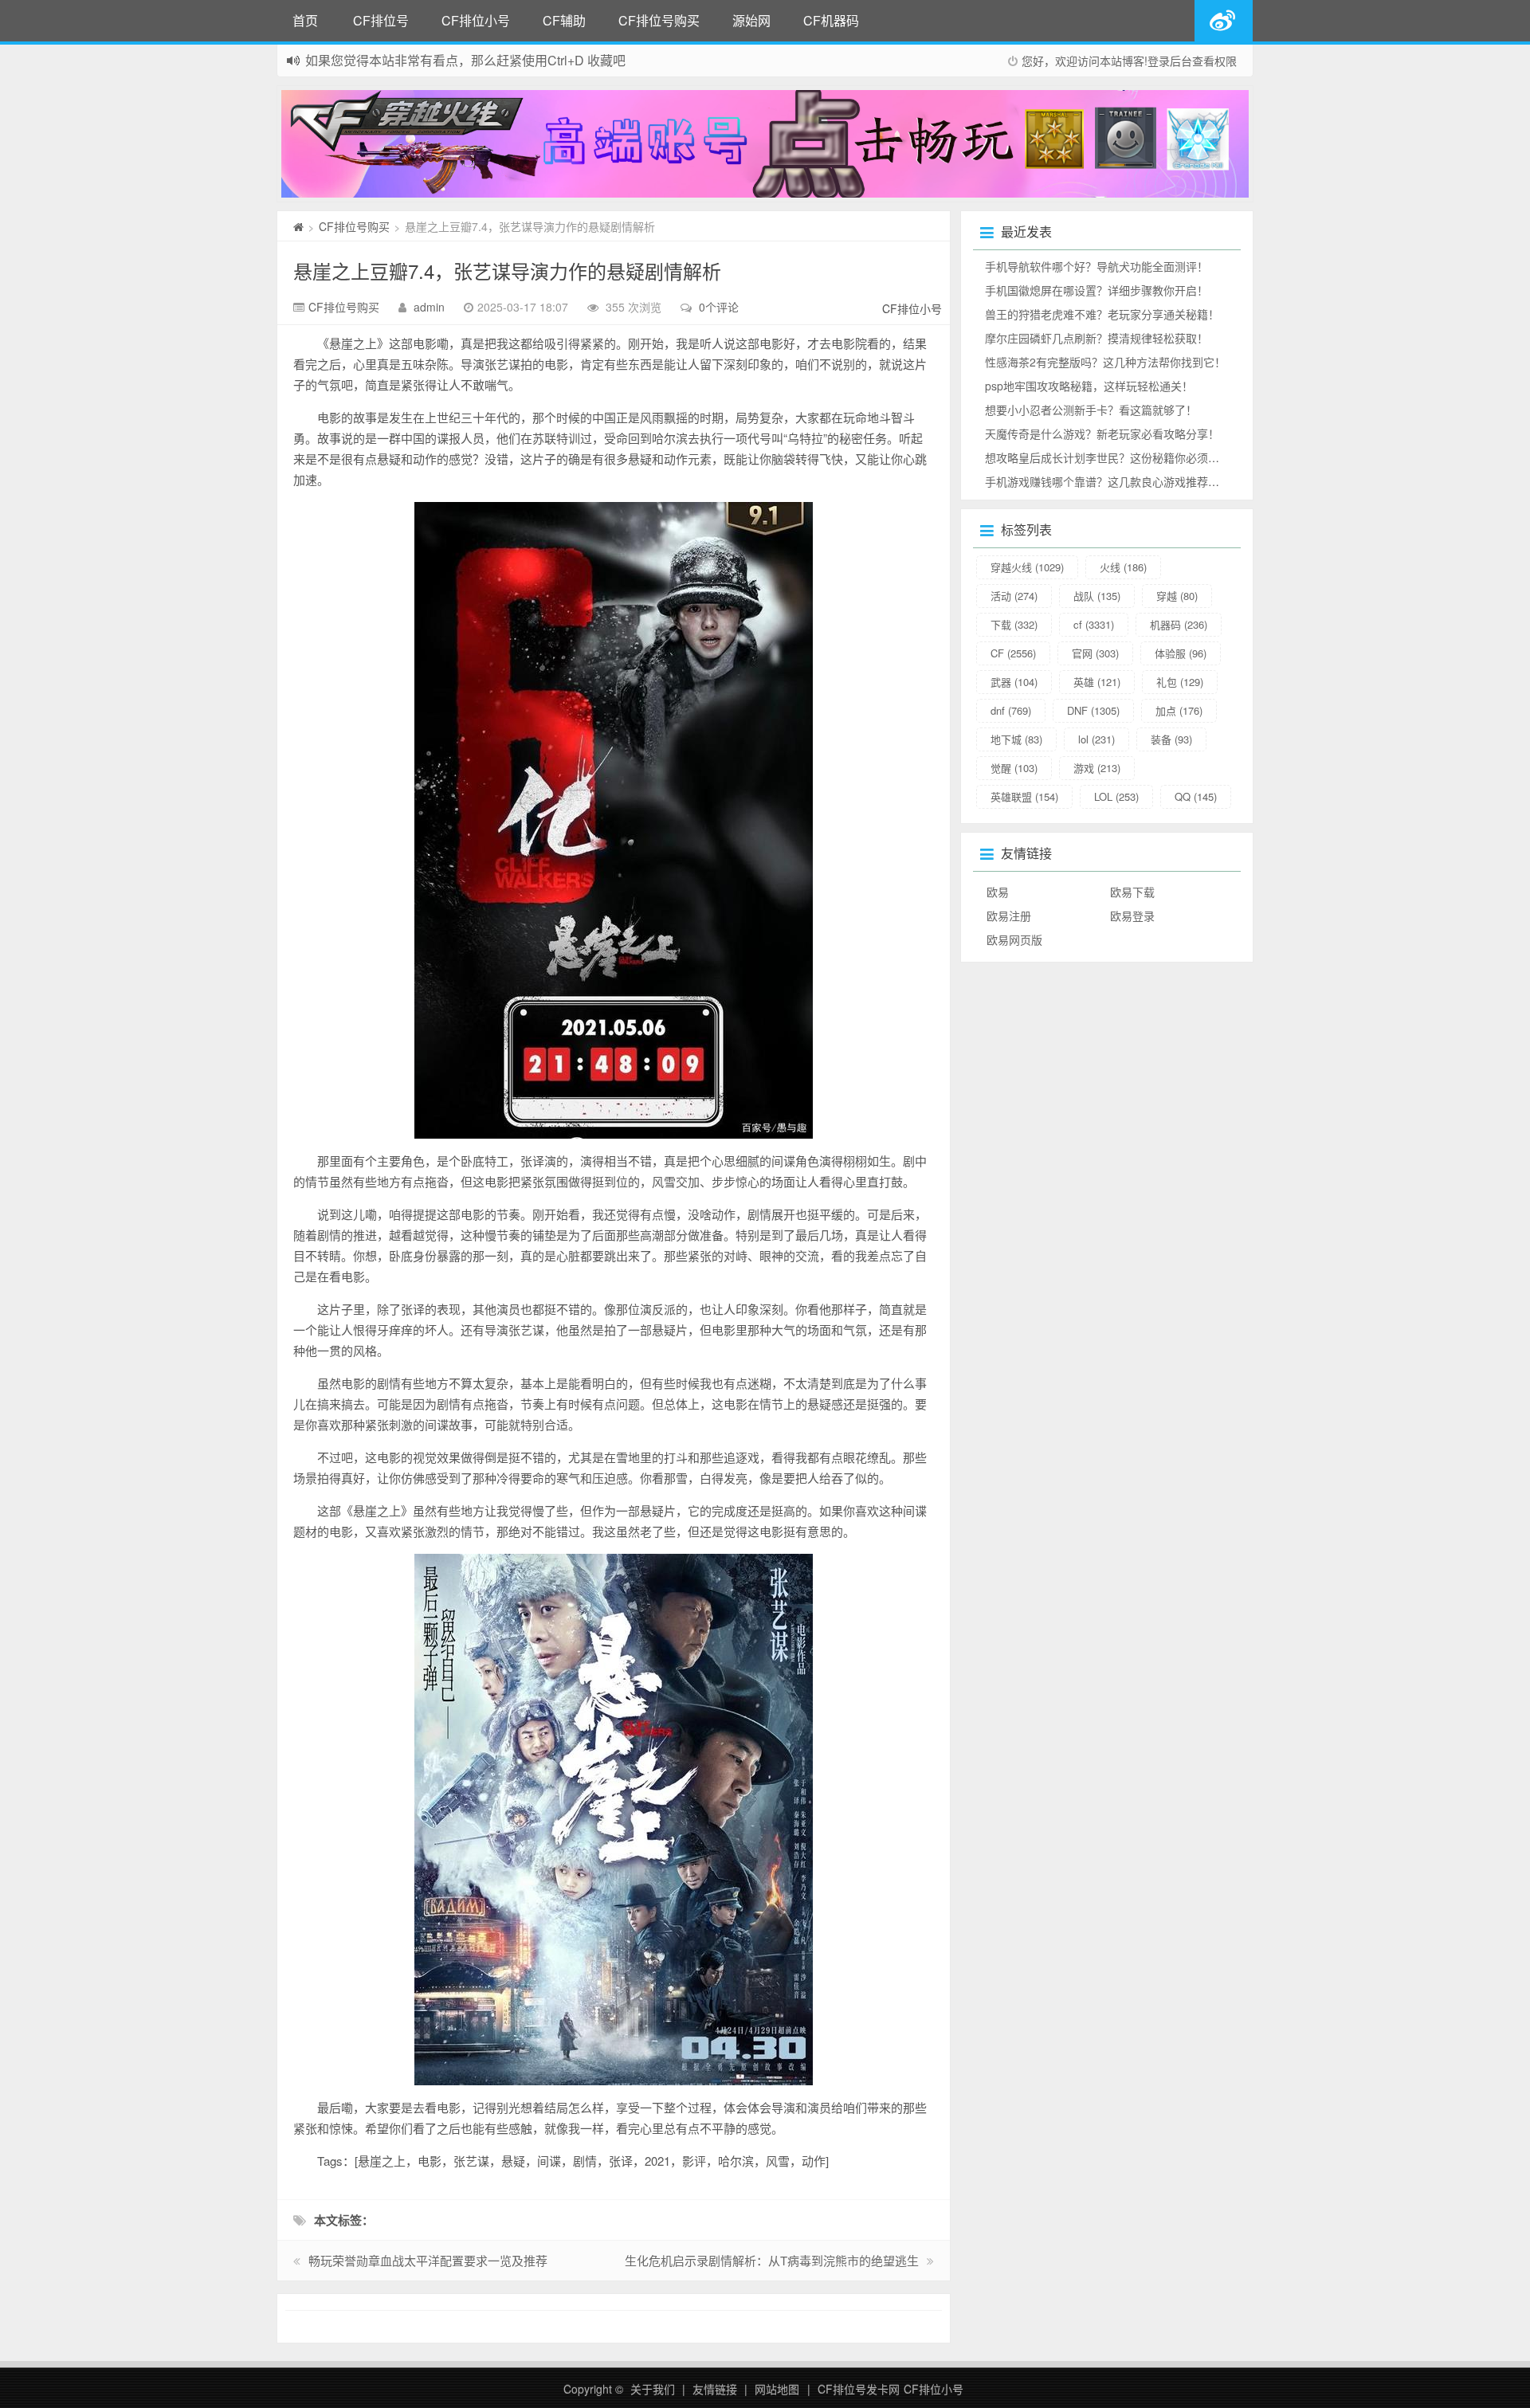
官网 (1095, 653)
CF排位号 (381, 20)
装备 (1171, 739)
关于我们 (653, 2389)
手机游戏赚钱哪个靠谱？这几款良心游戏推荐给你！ (1113, 481)
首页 (305, 20)
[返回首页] (298, 226)
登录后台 (1170, 61)
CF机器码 (831, 20)
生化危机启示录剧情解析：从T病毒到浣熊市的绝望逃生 (772, 2260)
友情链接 (715, 2389)
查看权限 (1214, 61)
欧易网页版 (1014, 939)
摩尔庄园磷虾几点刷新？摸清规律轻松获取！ (1096, 338)
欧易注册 (1009, 916)
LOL (1116, 796)
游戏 (1097, 768)
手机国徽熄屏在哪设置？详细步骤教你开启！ (1096, 290)
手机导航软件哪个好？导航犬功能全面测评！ (1096, 266)
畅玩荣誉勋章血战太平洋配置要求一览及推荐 (428, 2260)
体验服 (1181, 653)
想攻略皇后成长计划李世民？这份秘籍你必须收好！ (1113, 457)
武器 (1014, 682)
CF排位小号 (476, 20)
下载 (1014, 624)
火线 (1123, 567)
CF (1013, 653)
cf (1094, 624)
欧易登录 (1132, 916)
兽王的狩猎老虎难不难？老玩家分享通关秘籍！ (1102, 314)
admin (429, 307)
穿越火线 (1027, 567)
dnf (1011, 710)
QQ (1196, 796)
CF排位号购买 (659, 20)
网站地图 (777, 2389)
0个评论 (719, 307)
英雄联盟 (1024, 796)
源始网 (751, 20)
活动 (1014, 596)
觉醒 (1014, 768)
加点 (1179, 710)
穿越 (1177, 596)
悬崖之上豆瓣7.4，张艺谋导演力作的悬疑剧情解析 (507, 271)
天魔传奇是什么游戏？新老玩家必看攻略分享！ (1102, 433)
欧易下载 (1132, 892)
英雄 (1097, 682)
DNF (1093, 710)
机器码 (1179, 624)
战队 (1097, 596)
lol (1096, 739)
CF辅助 (564, 20)
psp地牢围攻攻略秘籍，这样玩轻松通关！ (1089, 386)
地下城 (1016, 739)
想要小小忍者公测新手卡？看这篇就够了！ (1091, 410)
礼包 (1180, 682)
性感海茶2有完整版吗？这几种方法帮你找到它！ (1105, 362)
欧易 (998, 892)
